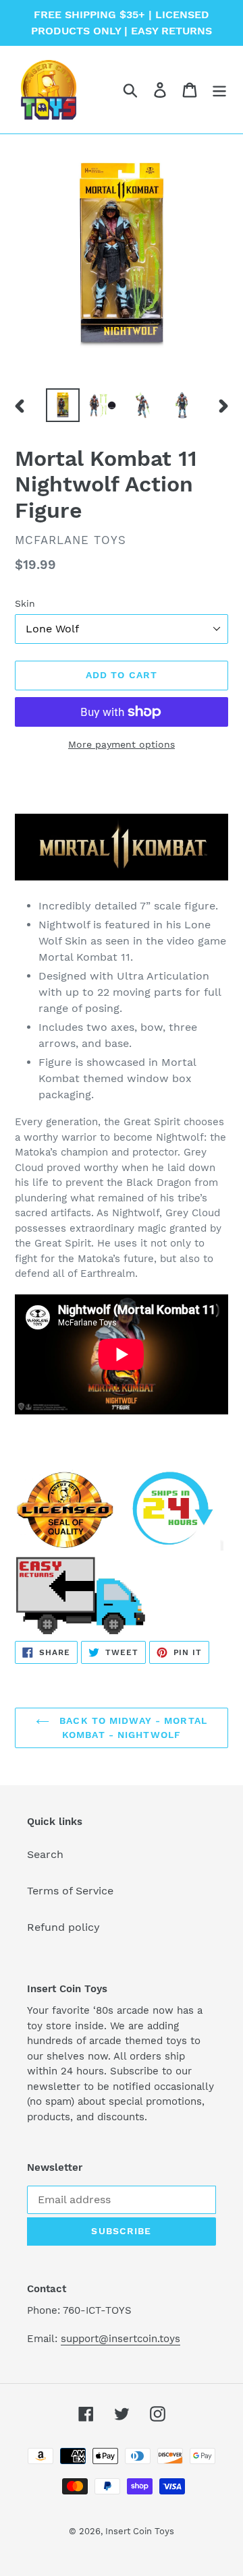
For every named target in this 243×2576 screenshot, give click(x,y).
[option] (62, 405)
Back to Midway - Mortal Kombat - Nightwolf (132, 1728)
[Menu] (219, 90)
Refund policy (63, 1927)
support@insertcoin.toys (120, 2339)
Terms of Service (70, 1891)
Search (45, 1854)
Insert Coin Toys (140, 2531)
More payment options (122, 744)
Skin (25, 603)
